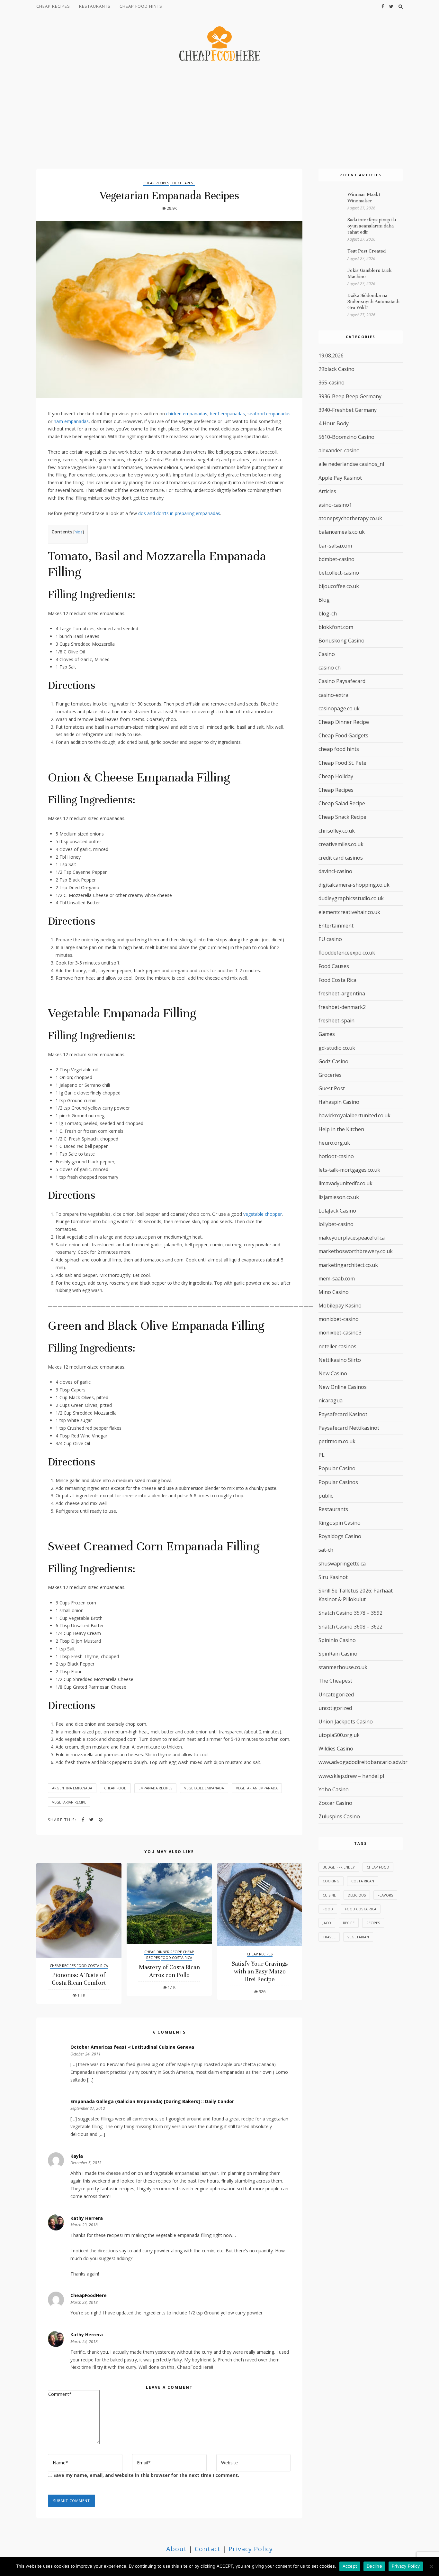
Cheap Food (115, 1788)
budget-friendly (339, 1867)
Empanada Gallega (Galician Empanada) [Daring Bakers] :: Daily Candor (152, 2101)
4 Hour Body (334, 423)
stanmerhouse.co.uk (343, 1667)
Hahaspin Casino (339, 1102)
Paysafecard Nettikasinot (349, 1428)
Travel (329, 1937)
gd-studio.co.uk (337, 1048)
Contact (208, 2549)
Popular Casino (337, 1468)
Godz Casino (333, 1061)
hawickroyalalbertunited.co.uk (354, 1115)
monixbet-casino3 (340, 1333)
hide (79, 532)
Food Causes (334, 966)
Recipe (349, 1923)
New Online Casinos (343, 1387)
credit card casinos (341, 858)
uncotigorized (335, 1708)
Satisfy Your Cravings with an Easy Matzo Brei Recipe (260, 1971)
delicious (357, 1895)
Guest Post (332, 1088)
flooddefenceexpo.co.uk (347, 953)
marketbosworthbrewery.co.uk (356, 1251)
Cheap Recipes (53, 6)
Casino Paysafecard (342, 681)
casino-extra (333, 695)
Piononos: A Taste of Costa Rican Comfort (79, 1979)
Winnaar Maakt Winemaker (364, 197)
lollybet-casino (336, 1224)
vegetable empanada (204, 1788)
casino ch (330, 668)
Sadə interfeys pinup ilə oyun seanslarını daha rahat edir (372, 226)
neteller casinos (337, 1346)
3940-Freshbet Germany (348, 410)
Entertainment (336, 926)
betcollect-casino (339, 573)
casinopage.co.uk (339, 708)
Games (327, 1034)
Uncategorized (336, 1694)
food (328, 1909)
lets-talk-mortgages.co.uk (349, 1170)
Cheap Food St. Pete (342, 763)
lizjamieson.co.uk (339, 1197)
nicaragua (331, 1400)
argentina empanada (72, 1788)
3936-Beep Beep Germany (350, 396)
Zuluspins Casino (339, 1816)
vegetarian (358, 1937)
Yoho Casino (334, 1789)
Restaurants (95, 6)
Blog (324, 600)
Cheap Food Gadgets (343, 735)
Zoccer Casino (335, 1803)
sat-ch (326, 1550)
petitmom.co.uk (337, 1441)
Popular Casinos (338, 1482)
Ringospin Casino (340, 1523)
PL (322, 1455)
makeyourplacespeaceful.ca (352, 1238)
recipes (373, 1923)
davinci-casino (335, 871)
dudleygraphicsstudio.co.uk (351, 898)
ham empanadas (71, 421)
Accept (350, 2566)
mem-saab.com (337, 1279)
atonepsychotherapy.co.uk (350, 518)
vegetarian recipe (69, 1802)
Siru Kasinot (333, 1577)
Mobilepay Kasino (340, 1306)
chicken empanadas (187, 414)
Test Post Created (367, 251)
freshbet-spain (336, 1020)
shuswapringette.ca (342, 1564)
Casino (327, 654)
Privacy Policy (251, 2549)
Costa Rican (363, 1881)
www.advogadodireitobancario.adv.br (363, 1762)
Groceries (330, 1075)
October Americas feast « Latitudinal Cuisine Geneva (132, 2047)
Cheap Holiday (336, 776)
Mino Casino (334, 1292)
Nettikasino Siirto (340, 1360)
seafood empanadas (269, 414)
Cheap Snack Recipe (342, 817)
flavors (385, 1895)
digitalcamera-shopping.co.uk (354, 885)
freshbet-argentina (342, 993)
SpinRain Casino (338, 1654)
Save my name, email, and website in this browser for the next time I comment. (146, 2475)
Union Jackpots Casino (346, 1722)
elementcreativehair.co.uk (349, 912)
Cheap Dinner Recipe (163, 1952)
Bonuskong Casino (341, 641)
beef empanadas (227, 414)
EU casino (330, 939)
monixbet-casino (339, 1319)
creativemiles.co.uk (341, 844)
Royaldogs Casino (340, 1536)
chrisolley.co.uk (337, 831)
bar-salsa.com (335, 546)
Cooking (331, 1881)
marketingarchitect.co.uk (348, 1265)
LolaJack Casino (337, 1211)
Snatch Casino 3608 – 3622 (350, 1627)
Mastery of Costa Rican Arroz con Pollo (169, 1971)
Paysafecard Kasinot (343, 1414)
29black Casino (336, 369)
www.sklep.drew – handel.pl (351, 1776)
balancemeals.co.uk (342, 532)
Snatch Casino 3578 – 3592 (350, 1613)
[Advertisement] (219, 116)
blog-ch (328, 614)
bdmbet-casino (336, 559)
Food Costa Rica (92, 1966)
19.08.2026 (331, 355)
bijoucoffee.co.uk (339, 586)
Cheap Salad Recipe (342, 803)
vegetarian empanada (257, 1788)
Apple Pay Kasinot (340, 478)
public (326, 1496)
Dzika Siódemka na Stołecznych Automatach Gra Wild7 (373, 301)
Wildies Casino (336, 1749)
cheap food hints (141, 6)
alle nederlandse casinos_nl (351, 464)
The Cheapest (183, 183)
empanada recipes (155, 1788)
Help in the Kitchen (341, 1129)
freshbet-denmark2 (342, 1007)
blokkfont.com (336, 627)
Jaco (327, 1923)
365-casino (331, 383)
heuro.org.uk (334, 1143)
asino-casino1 (335, 505)
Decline (374, 2566)
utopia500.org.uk (339, 1735)
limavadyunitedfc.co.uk (345, 1183)
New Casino (333, 1373)
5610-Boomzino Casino (346, 437)
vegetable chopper (263, 1214)
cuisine (329, 1895)
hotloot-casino (336, 1156)
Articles (327, 491)
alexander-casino (339, 450)
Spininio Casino (337, 1640)
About (176, 2549)
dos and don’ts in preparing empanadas (179, 513)
